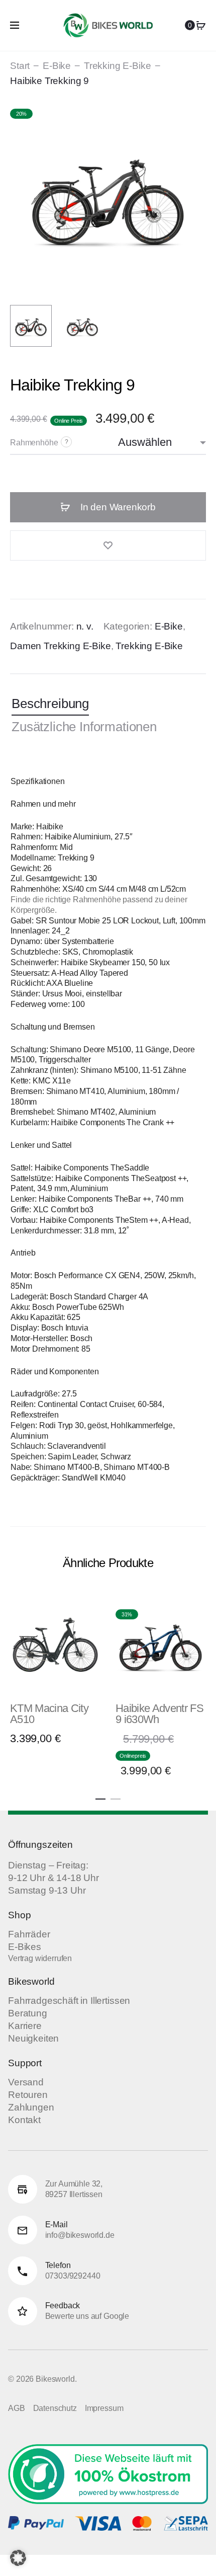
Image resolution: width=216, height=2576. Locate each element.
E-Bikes (25, 1947)
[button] (100, 1797)
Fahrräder (29, 1934)
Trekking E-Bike (118, 66)
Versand (26, 2082)
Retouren (28, 2095)
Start (20, 66)
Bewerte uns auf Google (87, 2316)
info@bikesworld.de (80, 2235)
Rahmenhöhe (34, 443)
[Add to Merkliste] (108, 545)
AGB (17, 2408)
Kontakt (24, 2120)
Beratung (28, 2013)
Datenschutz (55, 2408)
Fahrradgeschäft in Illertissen (69, 2001)
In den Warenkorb (117, 507)
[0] (201, 25)
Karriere (25, 2026)
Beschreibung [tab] (50, 704)
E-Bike (57, 66)
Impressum (104, 2408)
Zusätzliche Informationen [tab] (84, 727)
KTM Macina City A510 (49, 1714)
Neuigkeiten (33, 2038)
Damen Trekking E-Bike (61, 646)
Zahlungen (31, 2107)
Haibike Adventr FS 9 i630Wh (159, 1714)
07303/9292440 (73, 2276)
